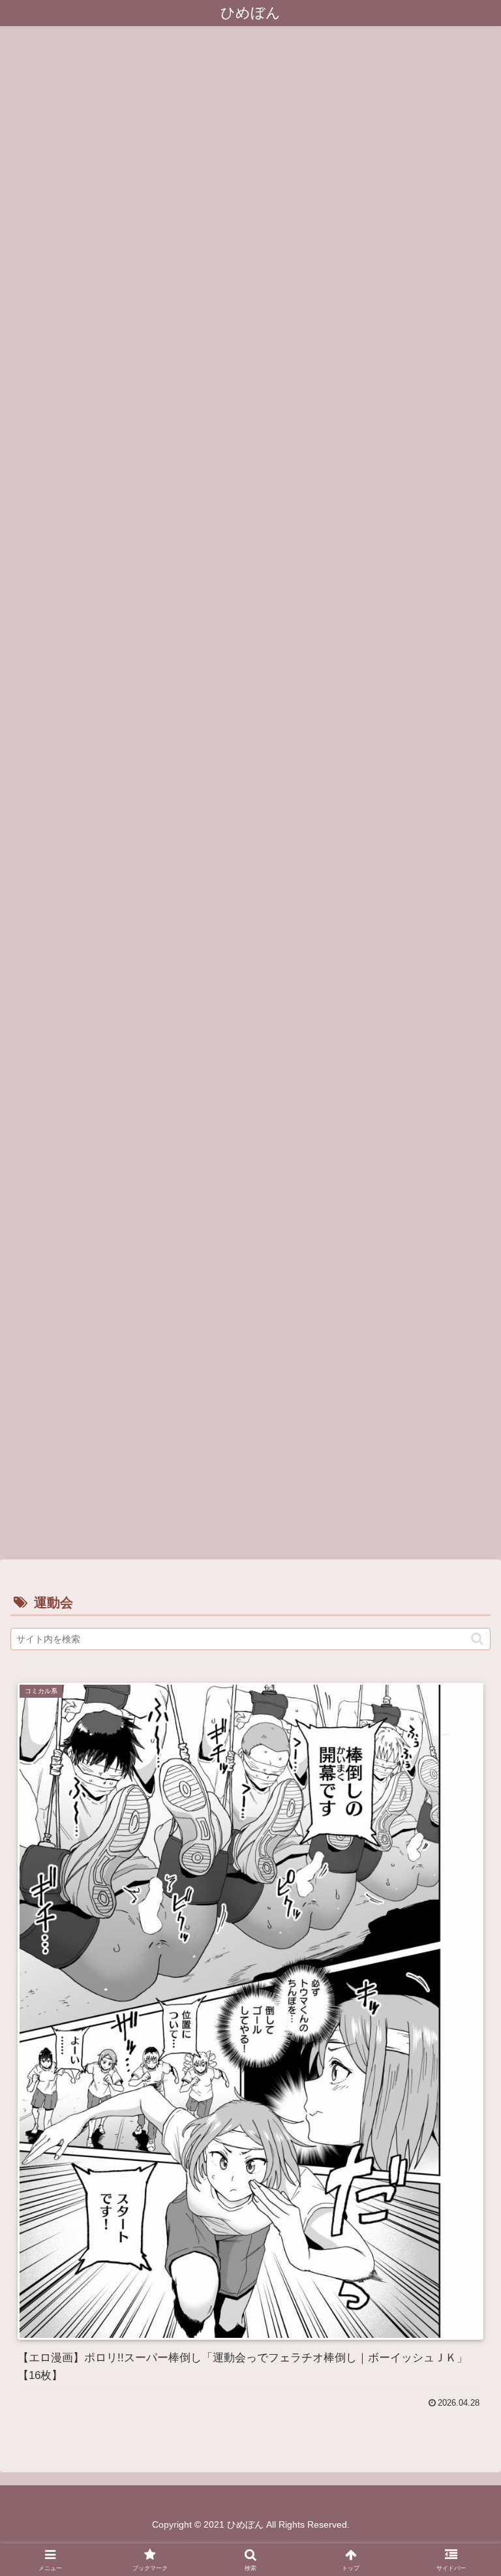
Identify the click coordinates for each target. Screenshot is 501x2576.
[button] (477, 1639)
